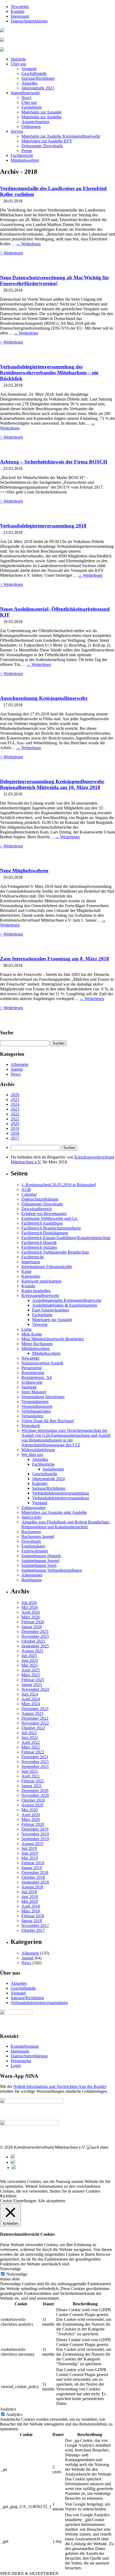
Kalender (40, 1483)
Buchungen (31, 1532)
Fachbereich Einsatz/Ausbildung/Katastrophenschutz (66, 1238)
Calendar (29, 1194)
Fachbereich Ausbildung (42, 1223)
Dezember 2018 (35, 1872)
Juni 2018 (30, 1897)
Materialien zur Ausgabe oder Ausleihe (54, 1512)
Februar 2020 (33, 1824)
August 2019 (32, 1844)
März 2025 (31, 1675)
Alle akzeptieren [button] (51, 2201)
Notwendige (17, 2274)
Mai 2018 (30, 1901)
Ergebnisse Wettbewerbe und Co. (50, 1218)
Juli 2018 (29, 1892)
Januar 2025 (32, 1685)
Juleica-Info (31, 1517)
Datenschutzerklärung (29, 21)
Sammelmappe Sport (39, 1565)
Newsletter (20, 7)
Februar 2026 (33, 1622)
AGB (26, 1189)
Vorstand (29, 69)
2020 (15, 1124)
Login (26, 1329)
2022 (15, 1114)
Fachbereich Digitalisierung (45, 1233)
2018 (15, 1133)
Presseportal (32, 1368)
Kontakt (18, 11)
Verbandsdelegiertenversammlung (61, 1493)
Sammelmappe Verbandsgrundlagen (52, 1570)
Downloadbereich (37, 1209)
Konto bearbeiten (36, 1291)
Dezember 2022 (35, 1718)
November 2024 (35, 1689)
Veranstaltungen (35, 1402)
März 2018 (31, 1911)
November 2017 (35, 1926)
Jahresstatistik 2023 (38, 88)
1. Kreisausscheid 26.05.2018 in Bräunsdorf (59, 1185)
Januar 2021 (32, 1786)
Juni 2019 (30, 1853)
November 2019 (35, 1834)
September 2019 (35, 1839)
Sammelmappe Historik (41, 1556)
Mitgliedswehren (25, 160)
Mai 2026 (30, 1607)
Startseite (18, 59)
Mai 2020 (30, 1810)
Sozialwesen (53, 1469)
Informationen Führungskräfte (47, 1267)
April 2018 (31, 1906)
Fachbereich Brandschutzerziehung (51, 1228)
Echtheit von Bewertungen (44, 1214)
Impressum (20, 16)
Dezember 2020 (35, 1791)
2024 (15, 1104)
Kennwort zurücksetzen (41, 1281)
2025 (15, 1100)
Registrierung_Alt (37, 1377)
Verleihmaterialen (36, 1411)
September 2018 (35, 1882)
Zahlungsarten (33, 1508)
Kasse (26, 1271)
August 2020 (32, 1805)
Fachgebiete (32, 107)
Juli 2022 (29, 1733)
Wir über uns (32, 1455)
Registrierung (33, 1373)
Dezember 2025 (35, 1632)
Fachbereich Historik (39, 1242)
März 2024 (31, 1704)
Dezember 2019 (35, 1829)
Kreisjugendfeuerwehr (40, 1295)
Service (17, 131)
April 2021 (31, 1776)
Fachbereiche (22, 155)
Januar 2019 (32, 1868)
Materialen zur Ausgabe (41, 112)
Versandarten (32, 1416)
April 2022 (31, 1742)
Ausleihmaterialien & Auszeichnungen (65, 1305)
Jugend (17, 1069)
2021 (15, 1119)
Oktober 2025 (33, 1641)
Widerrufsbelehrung (38, 1450)
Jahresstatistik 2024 (48, 1479)
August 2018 (32, 1887)
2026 (15, 1095)
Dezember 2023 (35, 1709)
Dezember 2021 (35, 1757)
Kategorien (31, 1276)
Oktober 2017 (33, 1930)
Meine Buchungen (37, 1344)
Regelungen (32, 1580)
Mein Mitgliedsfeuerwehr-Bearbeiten (53, 1339)
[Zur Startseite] (2, 31)
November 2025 (35, 1636)
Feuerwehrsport (35, 1551)
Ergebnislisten (33, 1546)
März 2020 (31, 1819)
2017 (15, 1138)
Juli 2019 (29, 1848)
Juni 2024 (30, 1694)
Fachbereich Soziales (39, 1247)
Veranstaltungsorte (37, 1406)
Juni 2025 (30, 1660)
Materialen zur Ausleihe (41, 117)
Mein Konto (32, 1334)
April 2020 (31, 1815)
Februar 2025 (33, 1680)
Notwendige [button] (10, 2269)
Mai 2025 (30, 1665)
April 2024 (31, 1699)
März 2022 (31, 1747)
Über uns (18, 64)
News (26, 98)
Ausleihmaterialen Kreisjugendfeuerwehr (67, 1300)
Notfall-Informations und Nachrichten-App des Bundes (60, 2086)
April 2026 (31, 1612)
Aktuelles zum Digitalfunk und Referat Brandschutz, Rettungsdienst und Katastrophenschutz (66, 1524)
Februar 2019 (33, 1863)
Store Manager (34, 1392)
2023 (15, 1109)
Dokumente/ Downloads (42, 146)
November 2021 (35, 1762)
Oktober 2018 (33, 1877)
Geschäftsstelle (34, 73)
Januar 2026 (32, 1627)
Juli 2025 (29, 1656)
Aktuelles (29, 83)
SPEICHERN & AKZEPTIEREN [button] (29, 2573)
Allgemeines (32, 1575)
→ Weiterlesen (28, 244)
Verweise (40, 1324)
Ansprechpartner (35, 122)
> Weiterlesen (11, 253)
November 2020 (35, 1795)
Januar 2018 (32, 1921)
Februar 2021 (33, 1781)
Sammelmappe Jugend (40, 1561)
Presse (27, 151)
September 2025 (35, 1646)
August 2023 (32, 1713)
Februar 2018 (33, 1916)
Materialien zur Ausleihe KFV (47, 141)
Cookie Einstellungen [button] (18, 2201)
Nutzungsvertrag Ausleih (42, 1363)
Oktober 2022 (33, 1728)
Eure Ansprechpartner (51, 1310)
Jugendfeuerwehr (25, 93)
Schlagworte (32, 1382)
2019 (15, 1128)
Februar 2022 (33, 1752)
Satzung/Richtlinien (38, 78)
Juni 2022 (30, 1738)
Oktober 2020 (33, 1800)
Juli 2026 (29, 1603)
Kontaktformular (25, 2046)
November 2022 (35, 1723)
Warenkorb (31, 1426)
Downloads (31, 1541)
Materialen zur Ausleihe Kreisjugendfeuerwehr (61, 136)
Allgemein (20, 1064)
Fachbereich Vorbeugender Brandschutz (55, 1252)
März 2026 (31, 1617)
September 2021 (35, 1766)
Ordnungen (31, 127)
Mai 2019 (30, 1858)
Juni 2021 (30, 1771)
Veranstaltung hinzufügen (43, 1397)
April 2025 (31, 1670)
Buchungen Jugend (38, 1536)
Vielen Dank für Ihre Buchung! (48, 1421)
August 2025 (32, 1651)
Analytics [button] (8, 2409)
